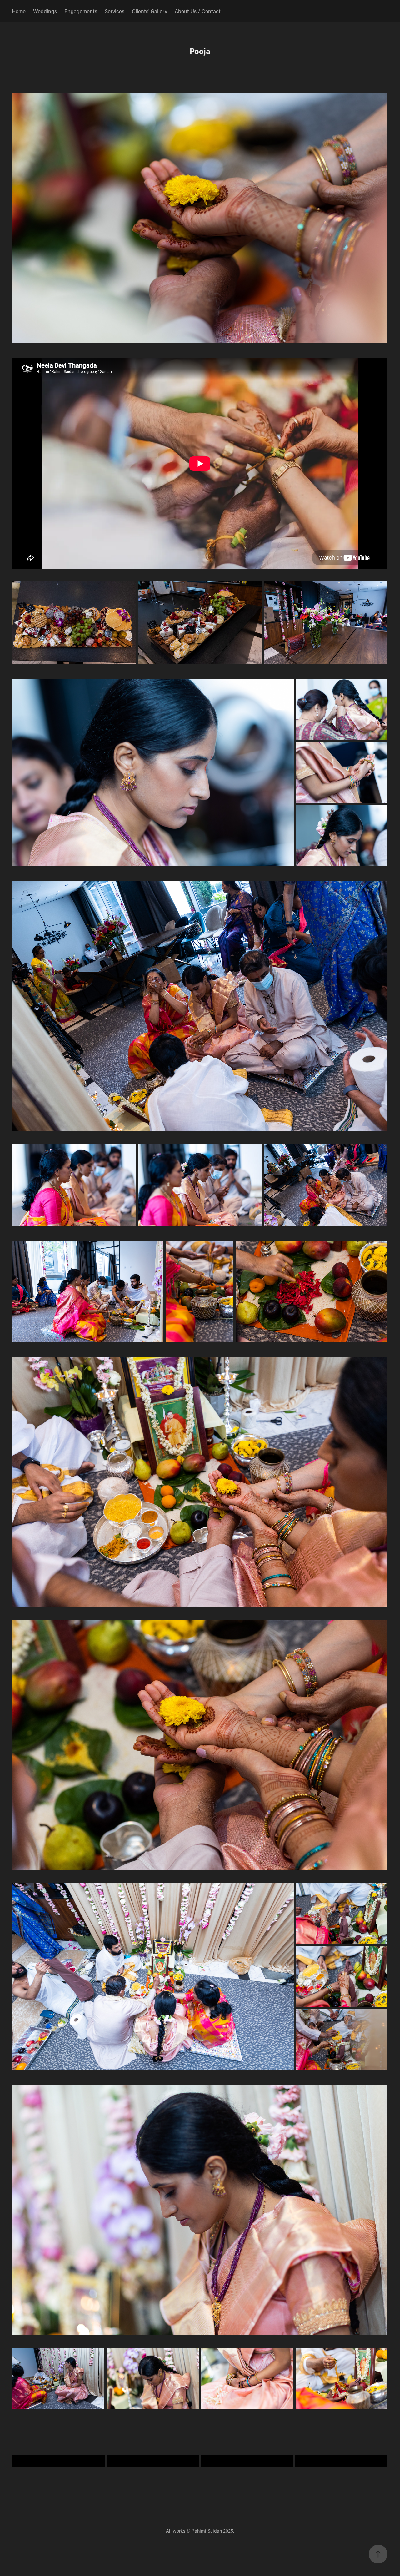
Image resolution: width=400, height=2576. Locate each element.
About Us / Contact (198, 11)
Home (19, 11)
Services (115, 11)
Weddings (45, 11)
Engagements (81, 11)
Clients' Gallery (150, 11)
